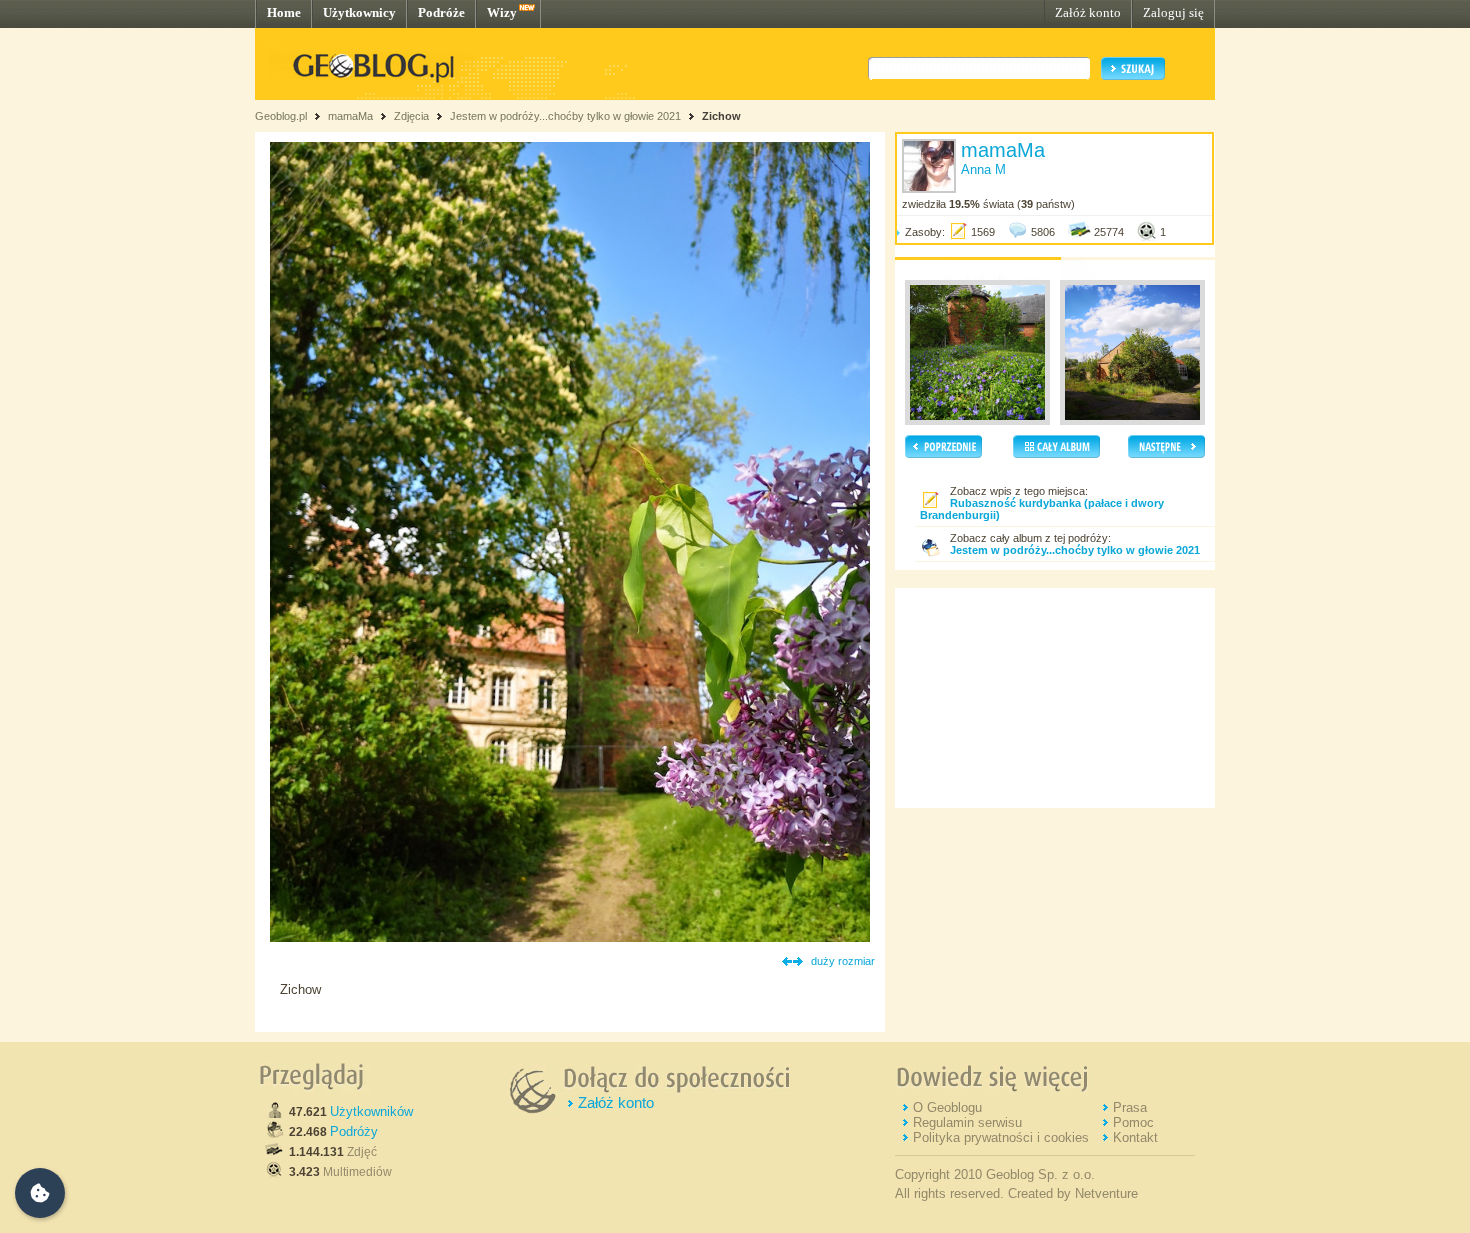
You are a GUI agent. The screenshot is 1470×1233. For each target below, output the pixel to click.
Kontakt (1135, 1137)
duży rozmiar (843, 961)
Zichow (721, 116)
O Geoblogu (947, 1107)
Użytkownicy (359, 12)
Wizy (502, 12)
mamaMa (350, 116)
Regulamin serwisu (967, 1122)
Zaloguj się (1173, 12)
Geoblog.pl (281, 116)
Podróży (354, 1131)
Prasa (1130, 1107)
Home (284, 12)
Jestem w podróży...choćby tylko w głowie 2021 (565, 116)
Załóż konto (1088, 12)
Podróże (441, 12)
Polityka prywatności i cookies (1001, 1137)
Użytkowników (371, 1111)
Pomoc (1133, 1122)
